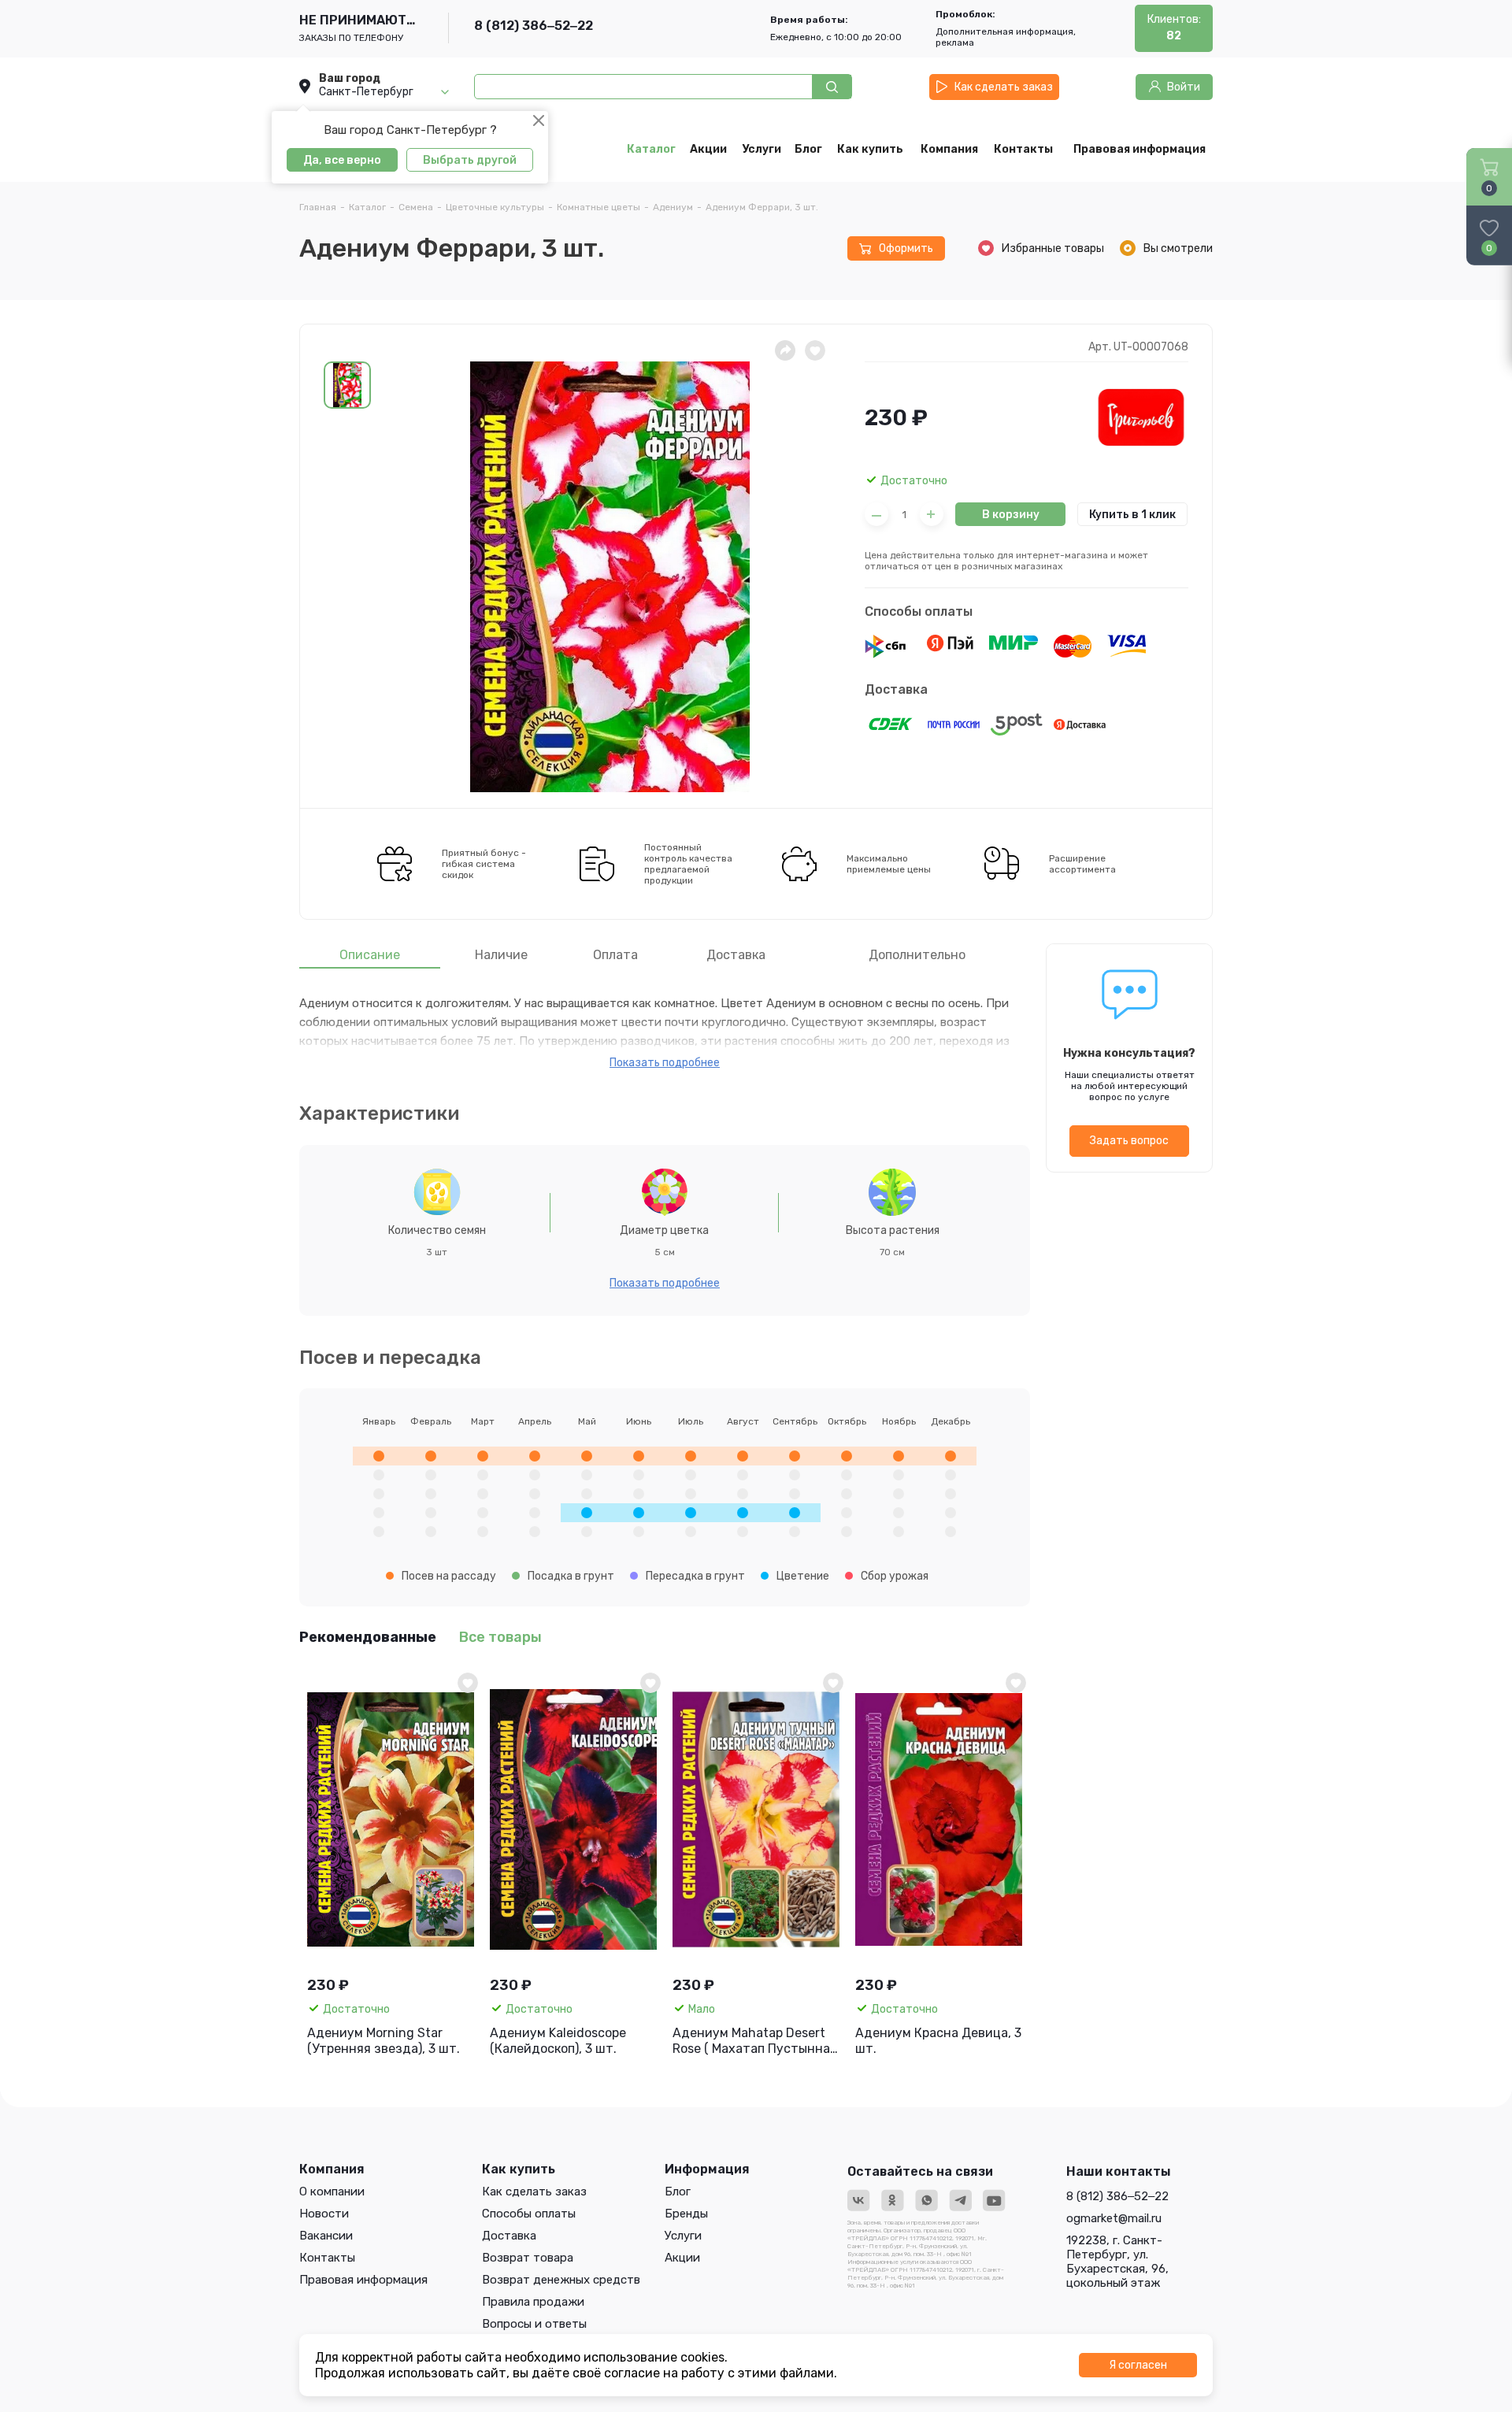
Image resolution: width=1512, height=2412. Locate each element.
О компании (332, 2192)
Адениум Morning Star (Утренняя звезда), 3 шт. (384, 2041)
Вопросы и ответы (534, 2324)
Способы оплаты (919, 611)
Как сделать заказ (1004, 87)
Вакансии (326, 2236)
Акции (682, 2258)
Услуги (683, 2236)
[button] (347, 385)
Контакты (327, 2258)
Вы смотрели (1178, 248)
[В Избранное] (468, 1683)
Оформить (906, 248)
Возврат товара (528, 2258)
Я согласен (1138, 2365)
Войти (1184, 87)
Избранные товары (1053, 248)
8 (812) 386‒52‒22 (534, 26)
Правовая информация (363, 2280)
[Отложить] (815, 350)
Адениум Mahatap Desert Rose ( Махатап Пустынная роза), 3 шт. (755, 2041)
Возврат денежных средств (561, 2280)
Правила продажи (533, 2302)
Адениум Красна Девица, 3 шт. (938, 2041)
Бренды (686, 2214)
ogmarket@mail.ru (1114, 2218)
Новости (324, 2214)
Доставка (896, 689)
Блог (678, 2192)
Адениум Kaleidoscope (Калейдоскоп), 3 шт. (558, 2041)
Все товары (500, 1637)
